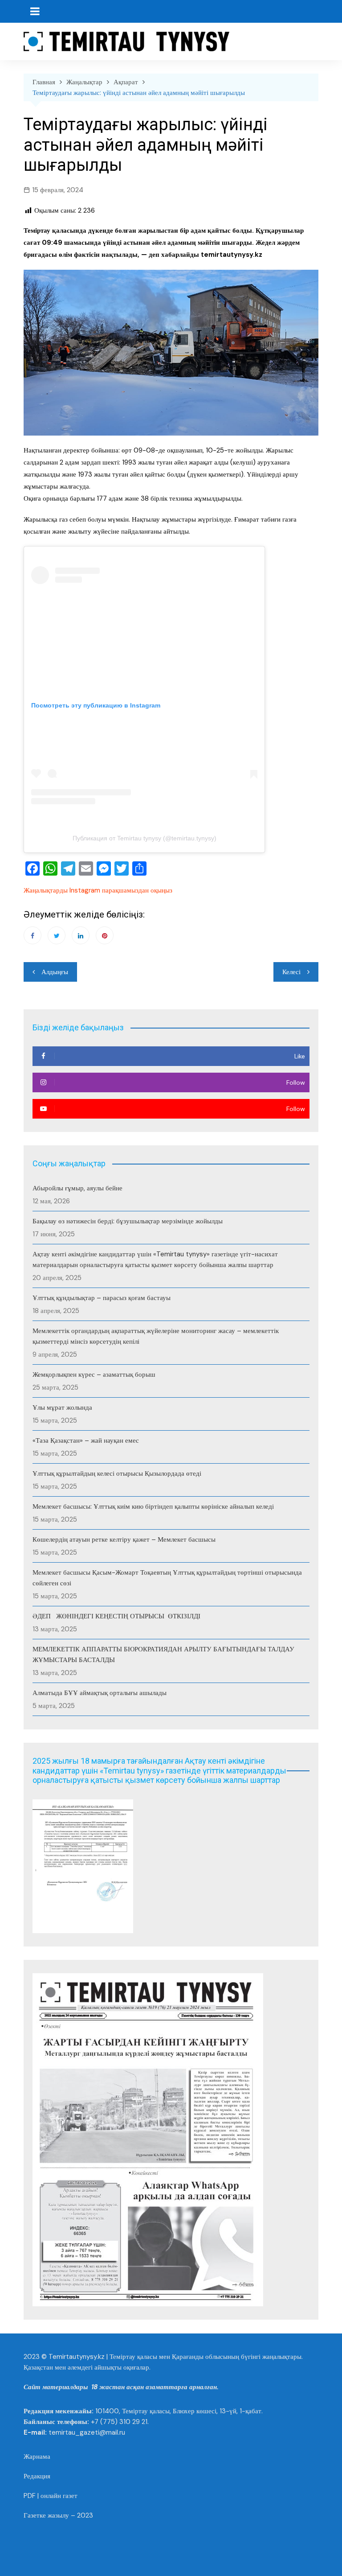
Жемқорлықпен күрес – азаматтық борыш (94, 1374)
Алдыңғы (55, 972)
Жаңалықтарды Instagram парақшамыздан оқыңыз (98, 890)
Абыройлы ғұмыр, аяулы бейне (77, 1188)
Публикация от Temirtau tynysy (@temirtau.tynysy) (145, 838)
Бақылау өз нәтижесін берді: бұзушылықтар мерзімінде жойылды (128, 1221)
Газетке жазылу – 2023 (58, 2515)
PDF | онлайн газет (51, 2496)
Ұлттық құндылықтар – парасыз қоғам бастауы (102, 1298)
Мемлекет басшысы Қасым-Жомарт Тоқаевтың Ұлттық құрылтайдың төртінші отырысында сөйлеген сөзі (167, 1578)
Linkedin (81, 935)
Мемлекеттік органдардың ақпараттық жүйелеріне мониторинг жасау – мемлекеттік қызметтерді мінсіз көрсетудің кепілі (156, 1336)
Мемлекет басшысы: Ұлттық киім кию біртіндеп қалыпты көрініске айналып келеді (153, 1506)
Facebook (33, 935)
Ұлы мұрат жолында (62, 1407)
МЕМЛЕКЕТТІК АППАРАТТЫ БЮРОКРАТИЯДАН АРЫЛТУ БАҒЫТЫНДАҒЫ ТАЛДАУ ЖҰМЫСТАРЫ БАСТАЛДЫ (163, 1654)
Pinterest (105, 935)
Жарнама (37, 2457)
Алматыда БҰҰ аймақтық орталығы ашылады (100, 1693)
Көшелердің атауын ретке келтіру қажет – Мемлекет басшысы (124, 1539)
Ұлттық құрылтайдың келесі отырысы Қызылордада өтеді (117, 1473)
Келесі (291, 972)
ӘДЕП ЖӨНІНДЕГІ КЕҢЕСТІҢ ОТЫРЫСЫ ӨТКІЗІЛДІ (116, 1616)
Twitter (57, 935)
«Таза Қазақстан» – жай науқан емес (86, 1440)
